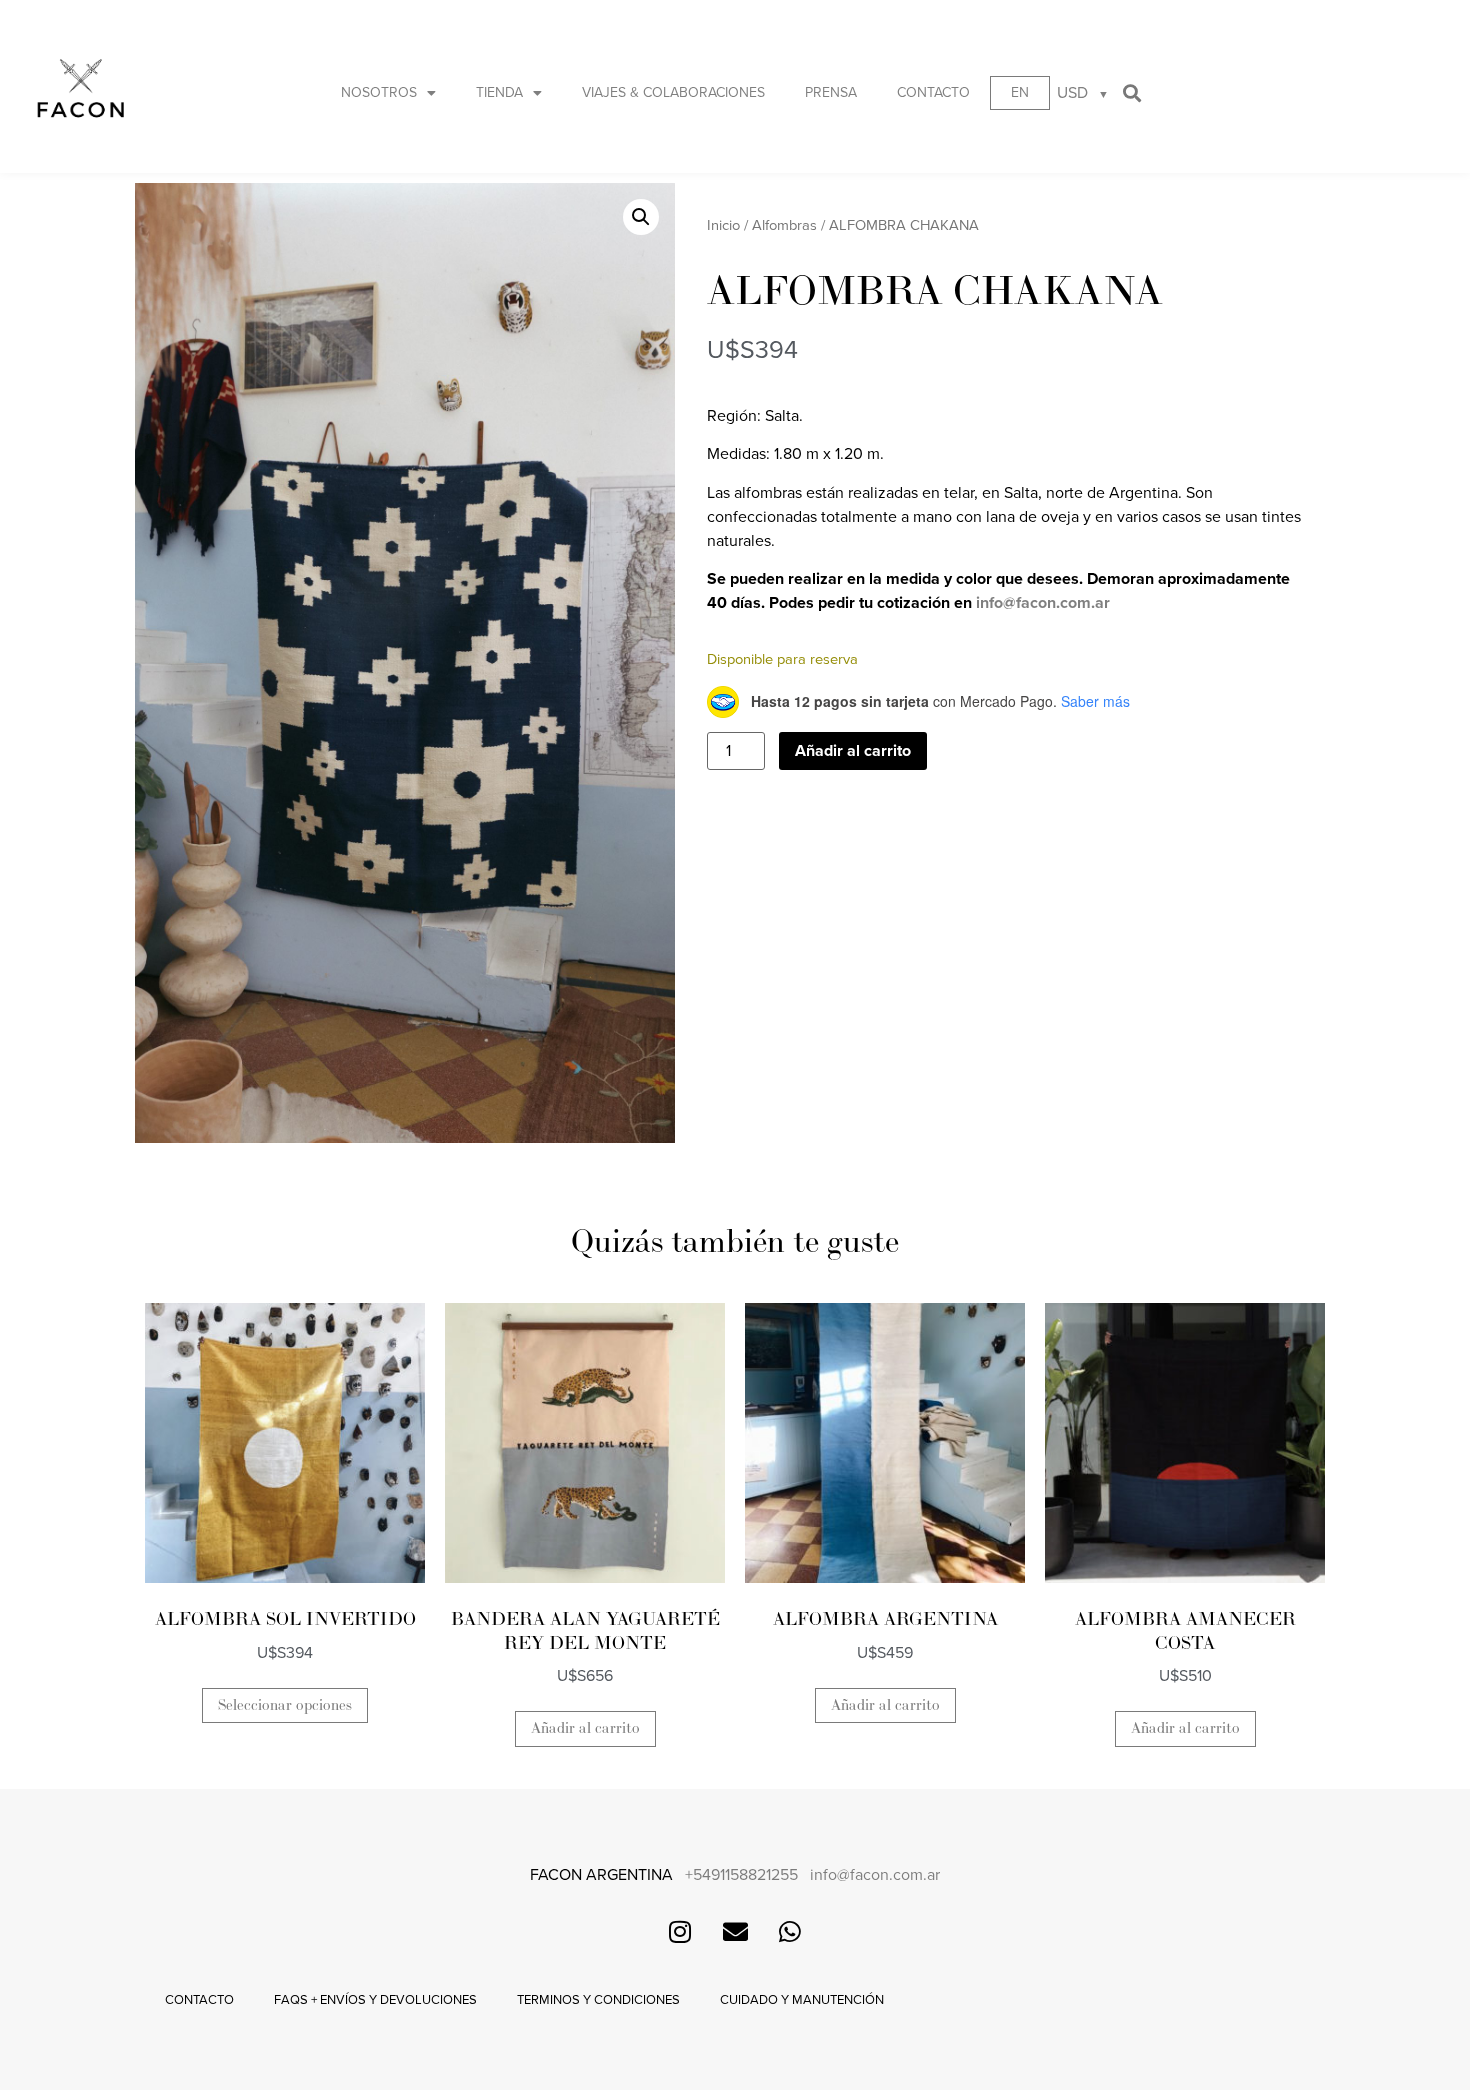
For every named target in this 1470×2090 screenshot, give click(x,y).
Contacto (933, 92)
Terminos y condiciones (598, 2000)
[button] (1132, 92)
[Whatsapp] (790, 1932)
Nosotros (379, 92)
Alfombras (784, 225)
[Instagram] (680, 1932)
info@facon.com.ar (1043, 603)
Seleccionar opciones (285, 1705)
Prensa (831, 92)
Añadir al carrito (853, 751)
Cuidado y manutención (802, 2000)
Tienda (499, 92)
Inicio (723, 225)
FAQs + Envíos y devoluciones (375, 2000)
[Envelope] (735, 1932)
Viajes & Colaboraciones (673, 92)
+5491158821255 (741, 1875)
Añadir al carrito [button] (585, 1728)
